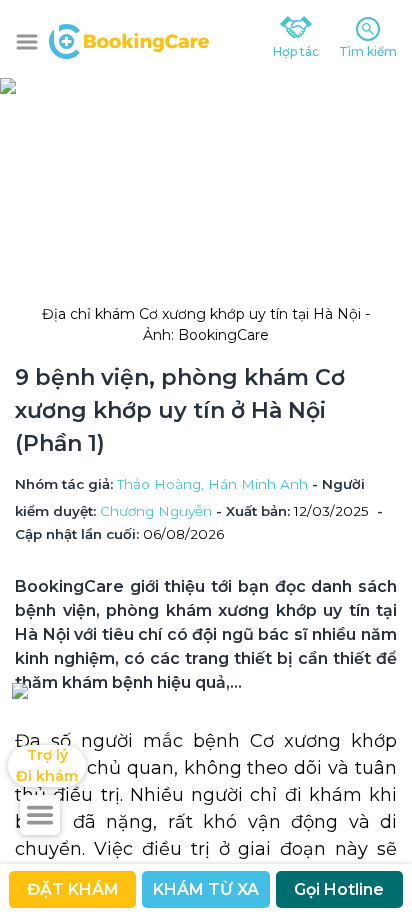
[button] (27, 42)
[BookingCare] (129, 39)
